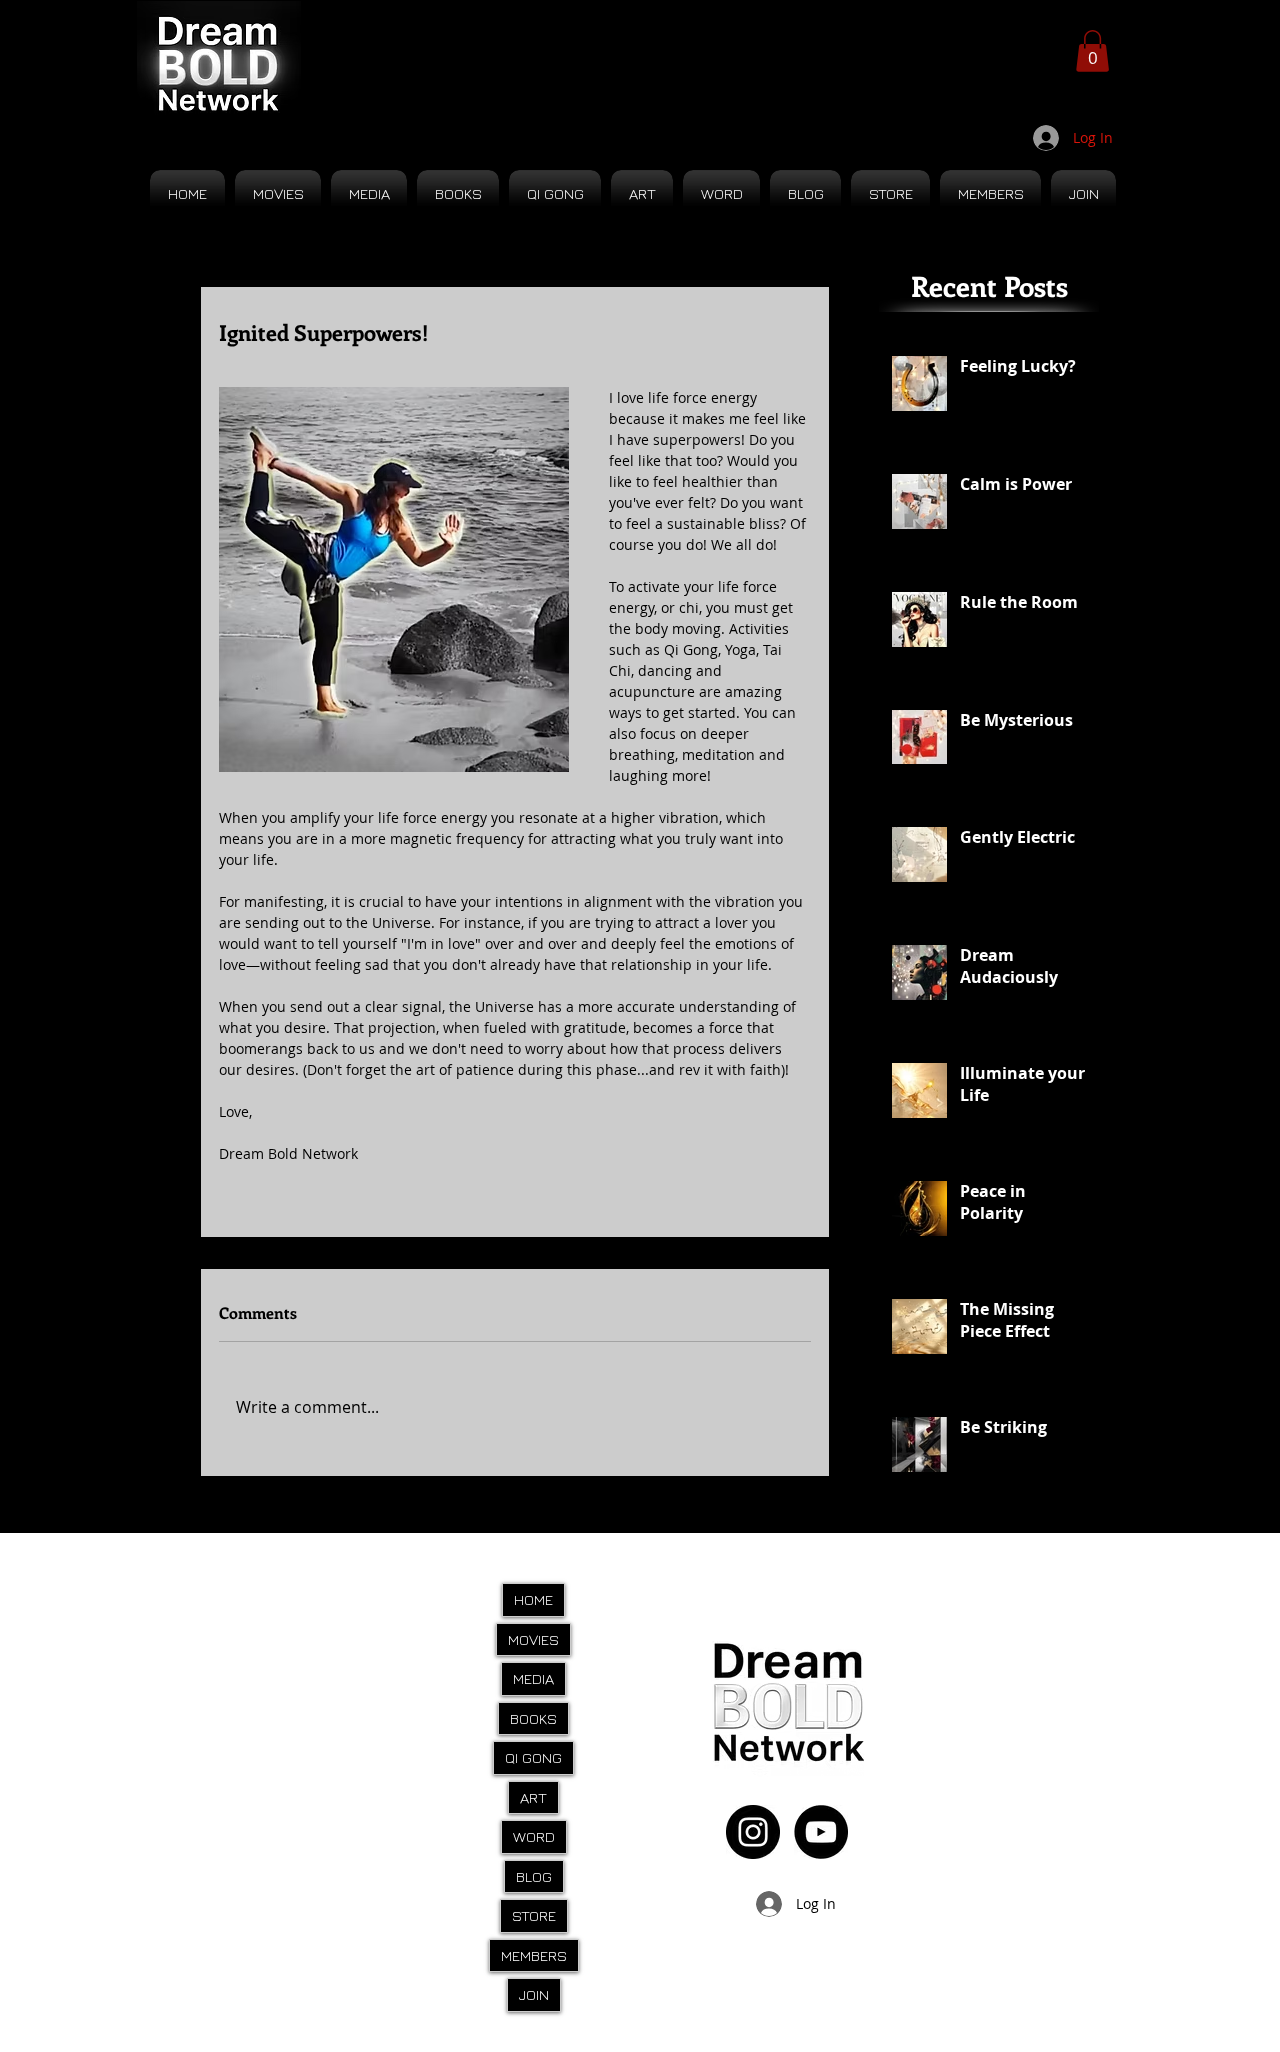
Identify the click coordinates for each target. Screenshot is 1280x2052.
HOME (533, 1599)
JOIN (534, 1994)
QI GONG (533, 1757)
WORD (534, 1836)
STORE (534, 1915)
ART (533, 1797)
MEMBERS (534, 1955)
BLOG (534, 1876)
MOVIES (533, 1639)
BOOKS (533, 1718)
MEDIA (533, 1678)
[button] (1092, 51)
